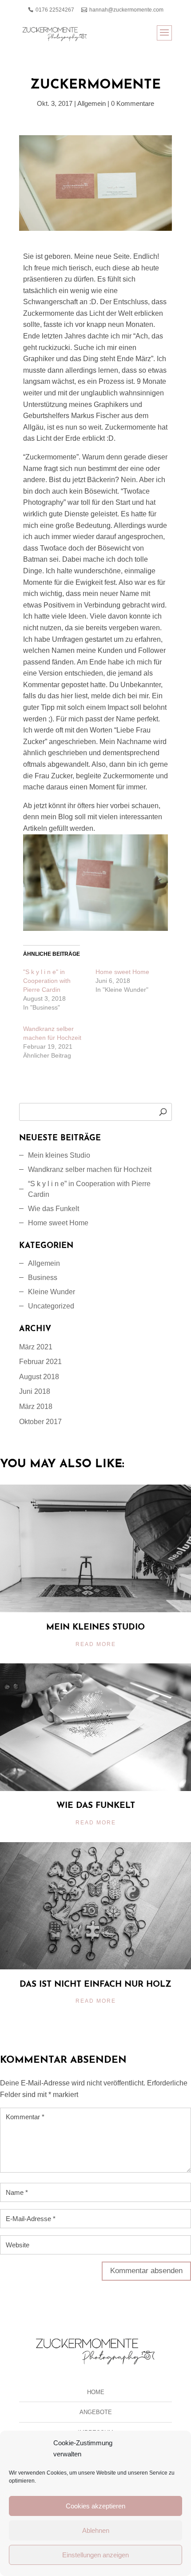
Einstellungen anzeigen (95, 2555)
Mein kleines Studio (59, 1155)
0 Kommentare (133, 103)
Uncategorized (51, 1306)
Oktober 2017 (40, 1422)
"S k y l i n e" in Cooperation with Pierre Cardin (47, 981)
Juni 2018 (35, 1391)
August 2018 (39, 1377)
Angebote (96, 2412)
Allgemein (92, 103)
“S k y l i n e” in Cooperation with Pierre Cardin (89, 1189)
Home (96, 2392)
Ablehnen (96, 2530)
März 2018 (36, 1407)
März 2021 (36, 1347)
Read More (96, 1644)
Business (43, 1278)
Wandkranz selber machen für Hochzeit (90, 1169)
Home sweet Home (122, 972)
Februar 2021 (40, 1362)
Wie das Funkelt (54, 1209)
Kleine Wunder (52, 1292)
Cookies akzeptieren (95, 2506)
